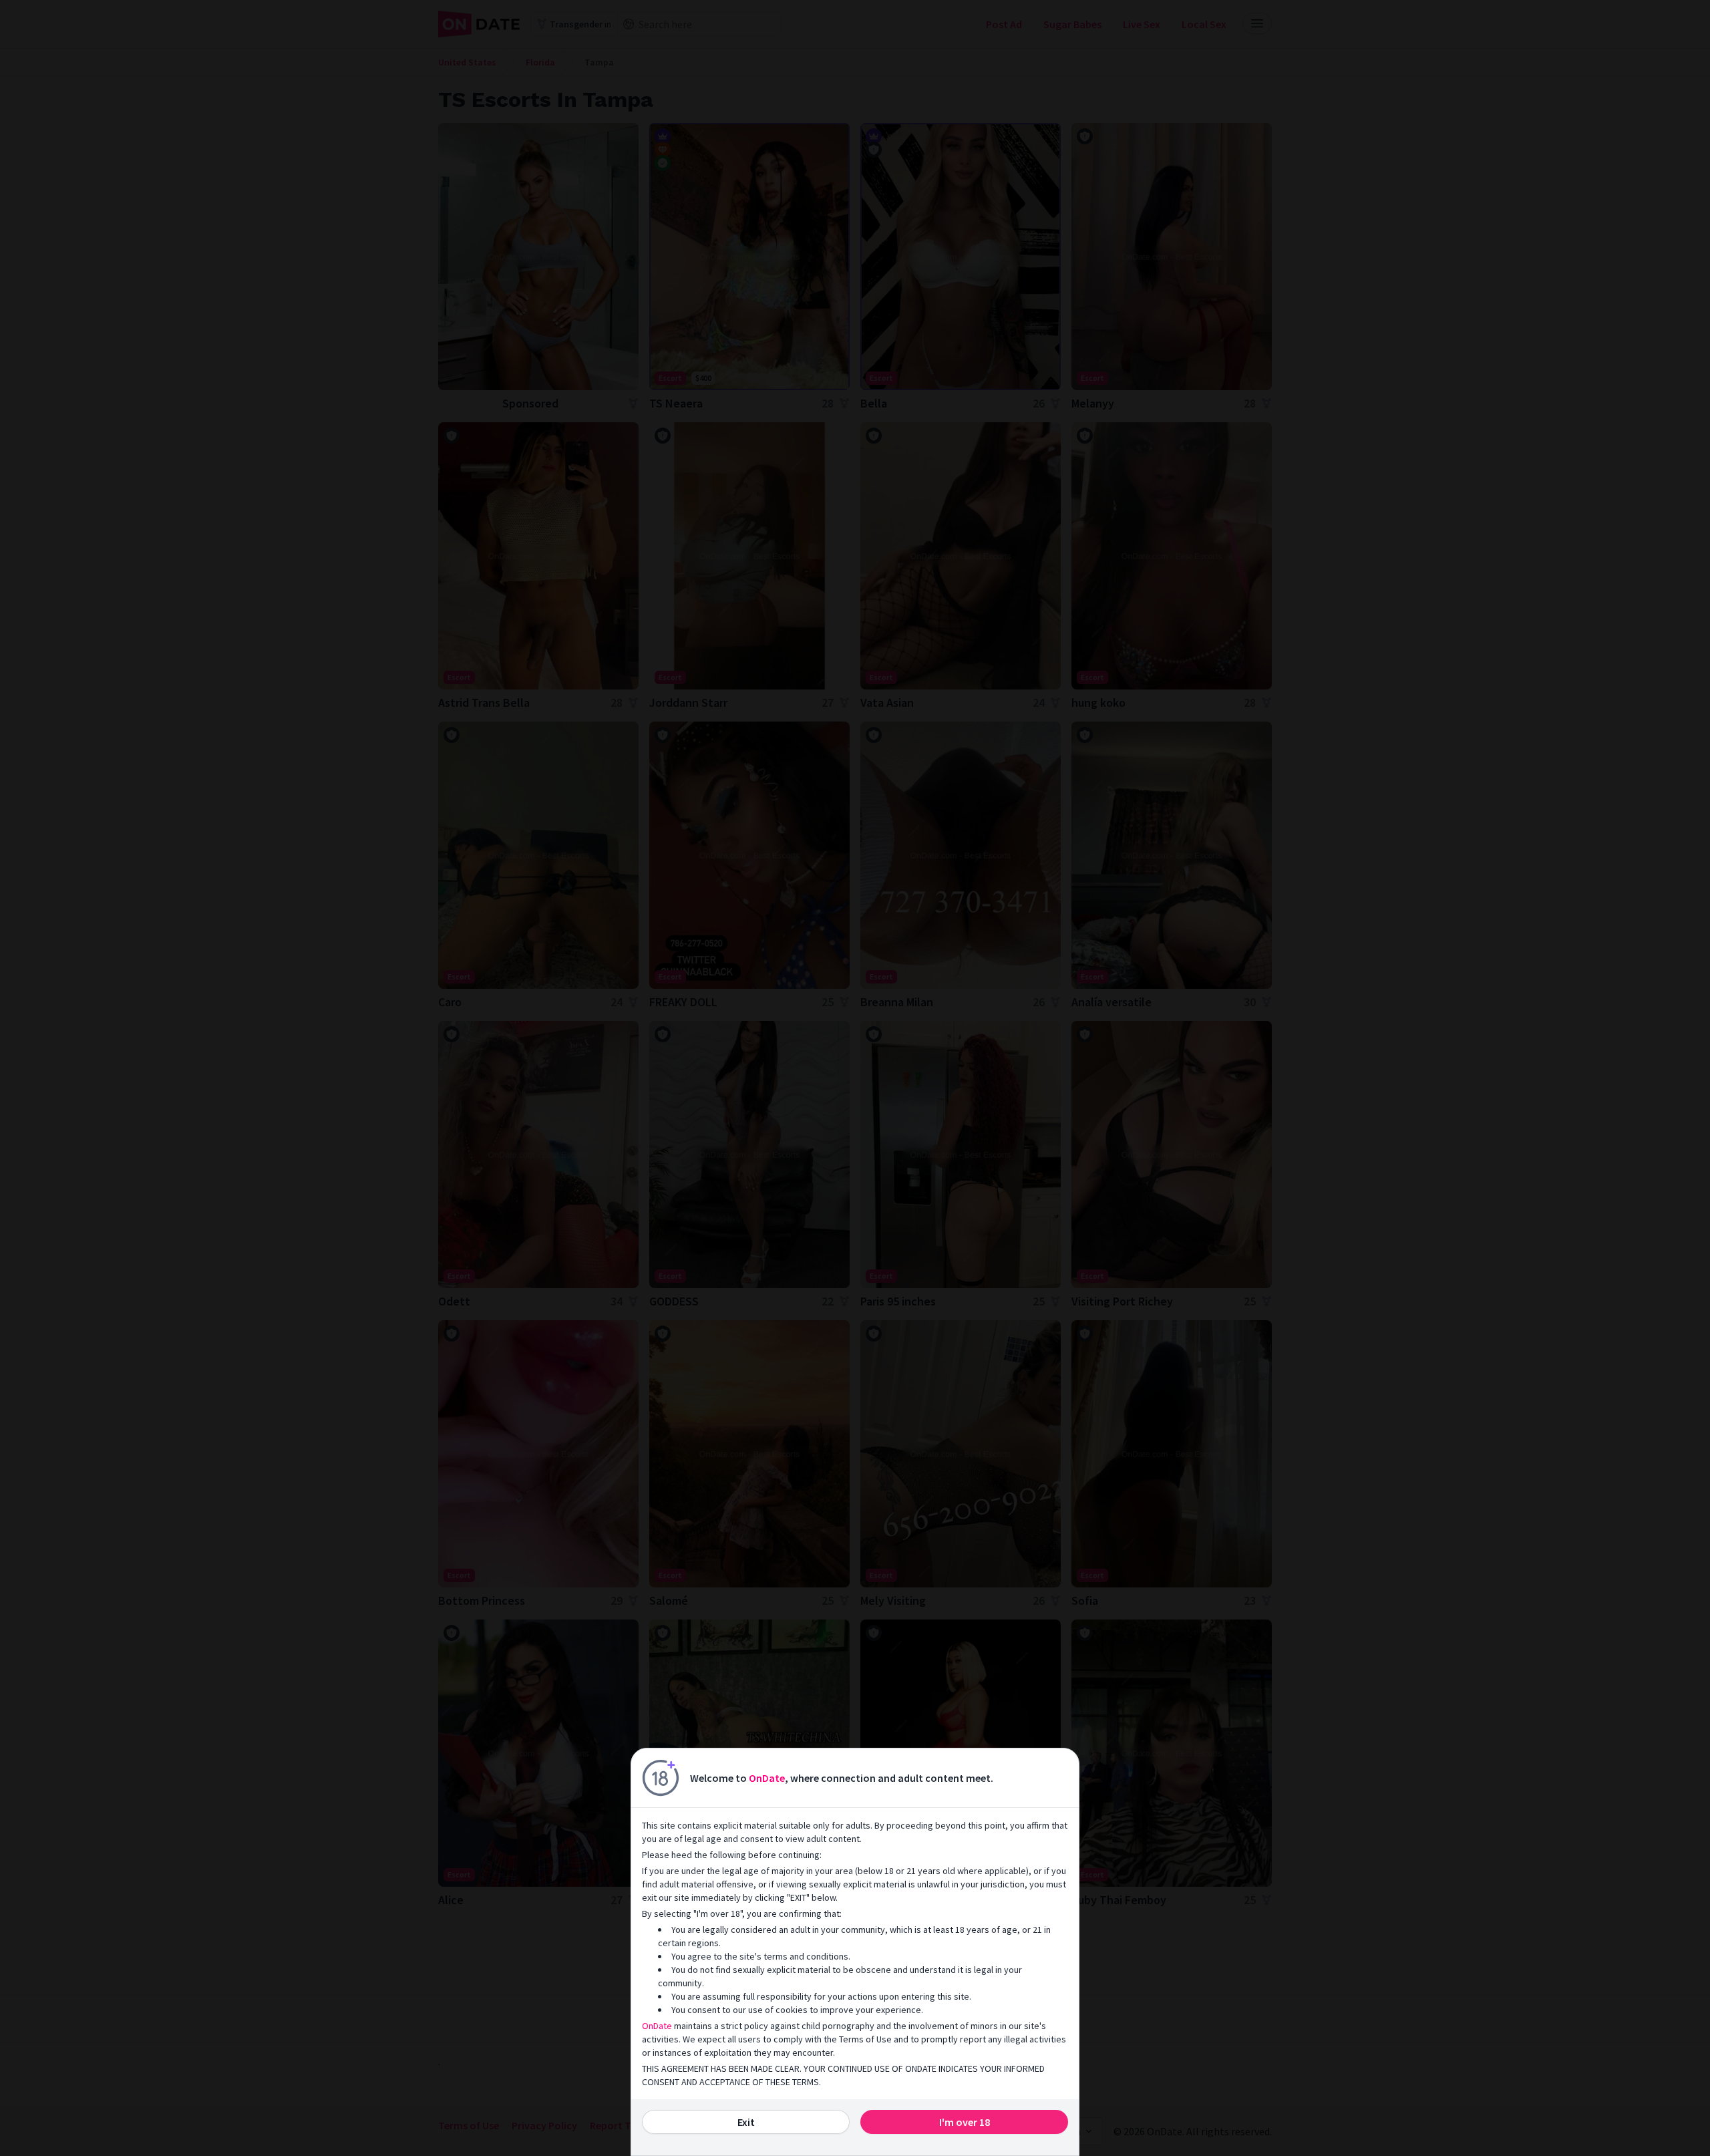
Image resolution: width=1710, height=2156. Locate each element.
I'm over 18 (965, 2122)
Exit (746, 2122)
